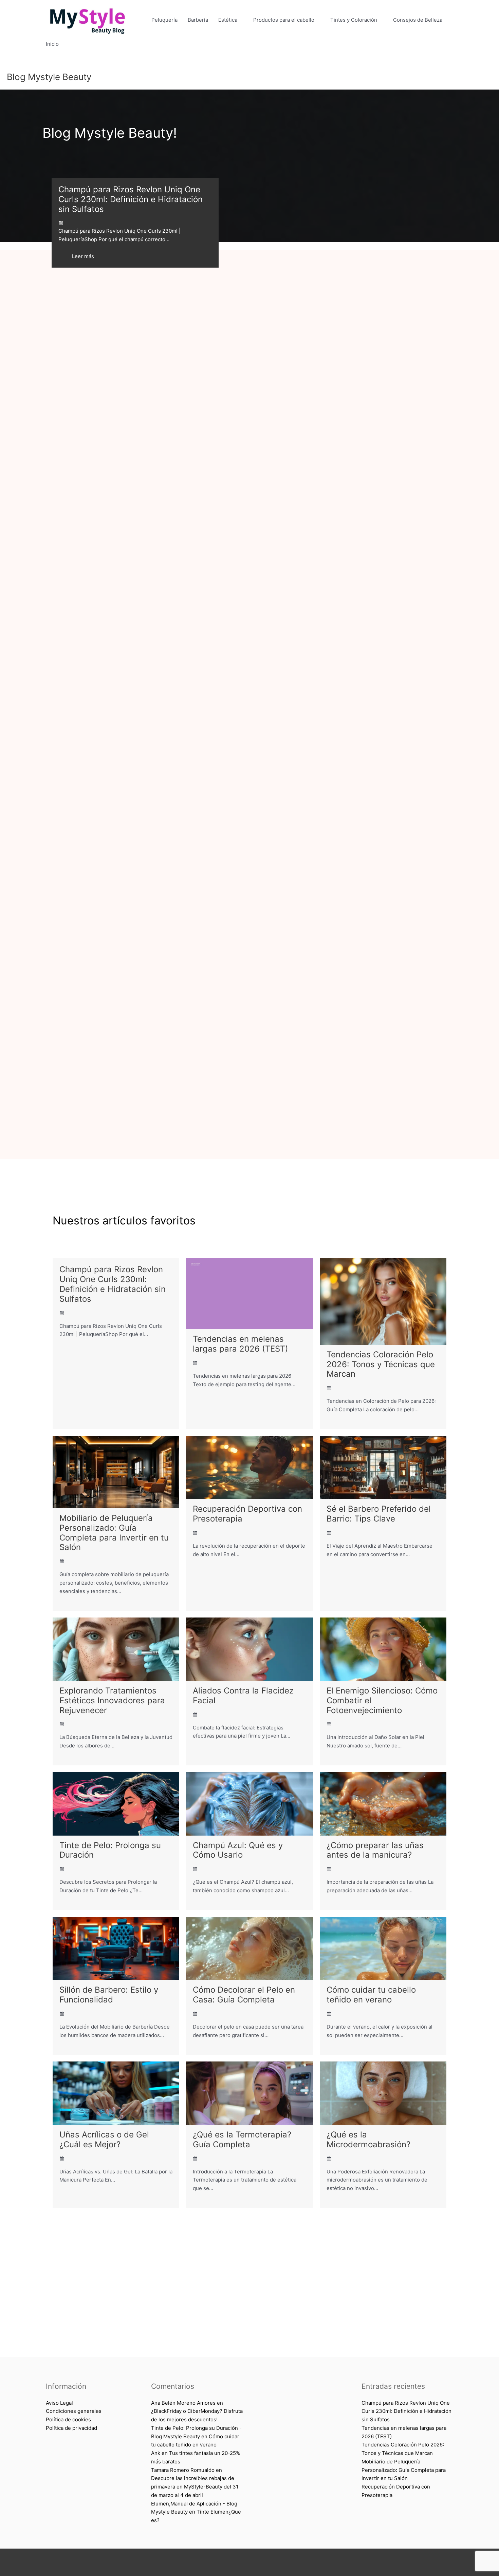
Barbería (198, 20)
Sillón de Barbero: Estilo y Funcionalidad (109, 1995)
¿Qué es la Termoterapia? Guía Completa (242, 2139)
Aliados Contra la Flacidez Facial (243, 1696)
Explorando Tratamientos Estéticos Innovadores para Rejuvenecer (112, 1700)
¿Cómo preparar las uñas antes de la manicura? (375, 1850)
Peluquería (164, 20)
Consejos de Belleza (418, 20)
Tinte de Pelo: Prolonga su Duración (110, 1850)
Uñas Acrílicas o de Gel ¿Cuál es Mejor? (104, 2139)
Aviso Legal (59, 2403)
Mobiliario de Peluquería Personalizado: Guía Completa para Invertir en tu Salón (114, 1533)
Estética (228, 20)
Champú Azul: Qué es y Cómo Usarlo (238, 1850)
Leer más (83, 256)
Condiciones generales (74, 2411)
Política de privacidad (71, 2428)
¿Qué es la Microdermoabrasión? (368, 2139)
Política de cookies (68, 2419)
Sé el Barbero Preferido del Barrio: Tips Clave (379, 1514)
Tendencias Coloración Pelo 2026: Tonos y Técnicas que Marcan (381, 1364)
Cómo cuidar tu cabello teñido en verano (371, 1995)
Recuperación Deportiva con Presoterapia (247, 1514)
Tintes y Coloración (354, 20)
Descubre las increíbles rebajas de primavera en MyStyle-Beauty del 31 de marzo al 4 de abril (195, 2487)
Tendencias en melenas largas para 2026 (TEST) (241, 1344)
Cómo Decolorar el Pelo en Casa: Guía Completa (244, 1995)
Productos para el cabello (284, 20)
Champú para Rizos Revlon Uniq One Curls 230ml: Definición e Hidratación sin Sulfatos (131, 199)
